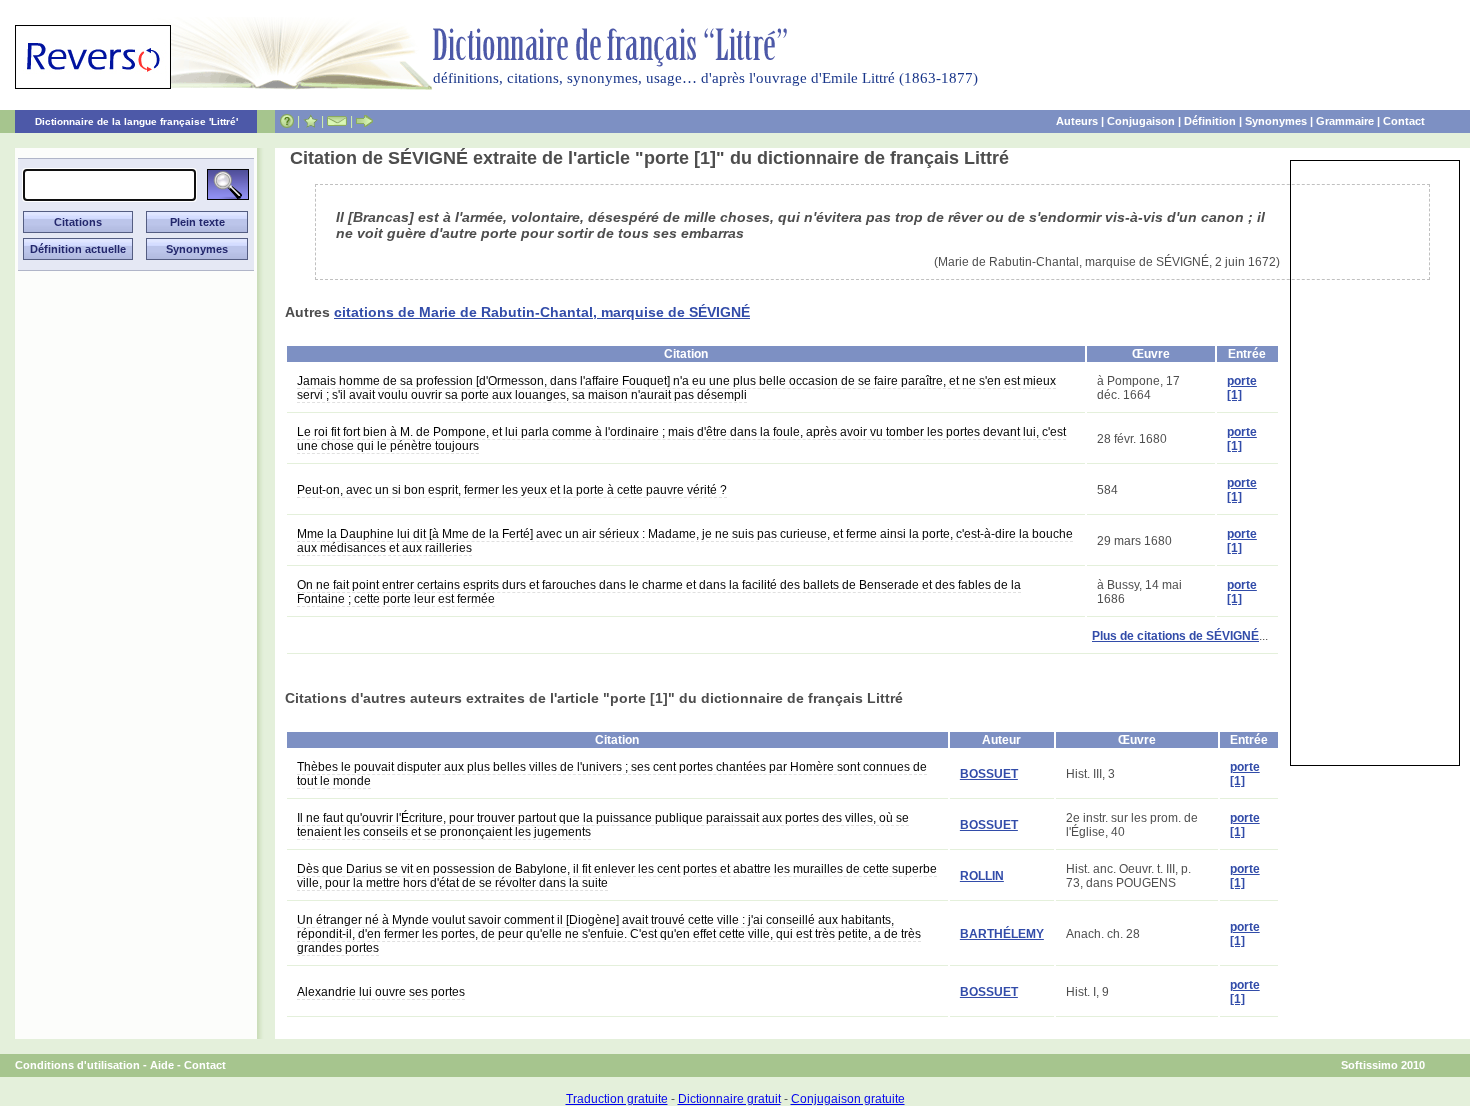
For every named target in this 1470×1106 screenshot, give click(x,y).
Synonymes (1276, 121)
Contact (1404, 121)
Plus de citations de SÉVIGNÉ (1175, 636)
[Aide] (287, 121)
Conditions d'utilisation (77, 1065)
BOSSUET (989, 774)
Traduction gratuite (617, 1099)
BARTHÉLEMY (1002, 934)
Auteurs (1077, 121)
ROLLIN (982, 876)
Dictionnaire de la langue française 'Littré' (136, 121)
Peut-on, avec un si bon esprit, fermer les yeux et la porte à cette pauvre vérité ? (512, 490)
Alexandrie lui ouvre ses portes (381, 992)
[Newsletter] (337, 121)
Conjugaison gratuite (848, 1099)
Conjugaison (1141, 121)
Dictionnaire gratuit (729, 1099)
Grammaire (1345, 121)
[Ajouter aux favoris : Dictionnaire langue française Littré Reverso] (310, 121)
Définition (1210, 121)
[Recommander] (364, 121)
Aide (162, 1065)
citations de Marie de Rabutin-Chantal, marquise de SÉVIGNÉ (542, 312)
